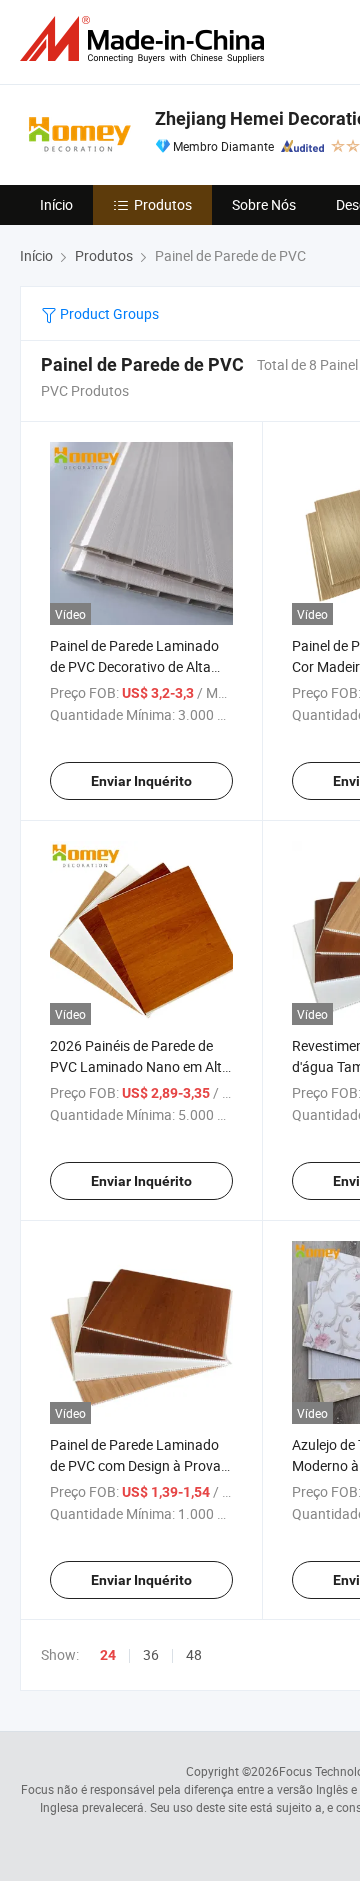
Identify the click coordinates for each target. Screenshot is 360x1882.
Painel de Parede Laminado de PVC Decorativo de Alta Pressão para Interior (134, 666)
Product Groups (108, 313)
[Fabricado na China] (146, 39)
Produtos (163, 204)
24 (108, 1655)
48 (194, 1654)
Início (56, 204)
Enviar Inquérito (141, 781)
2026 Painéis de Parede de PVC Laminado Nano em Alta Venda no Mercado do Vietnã (140, 1066)
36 (151, 1654)
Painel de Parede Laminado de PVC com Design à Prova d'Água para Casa (135, 1465)
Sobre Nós (264, 204)
